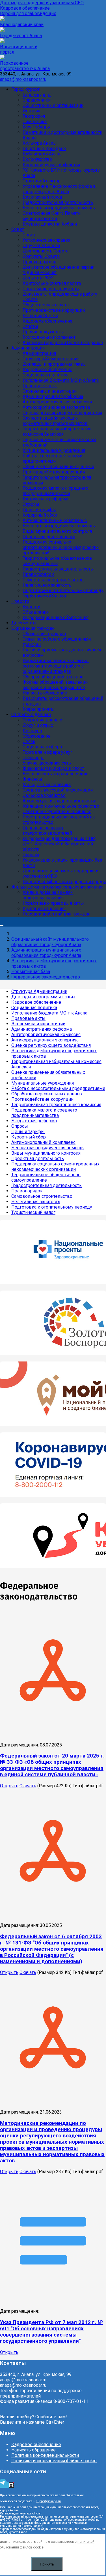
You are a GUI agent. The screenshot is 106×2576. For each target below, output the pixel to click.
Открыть (9, 1786)
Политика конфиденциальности (45, 2455)
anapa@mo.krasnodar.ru (23, 79)
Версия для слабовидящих (28, 13)
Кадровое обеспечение (25, 8)
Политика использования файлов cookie (54, 2461)
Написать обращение (33, 2450)
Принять (47, 2564)
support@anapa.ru (48, 2501)
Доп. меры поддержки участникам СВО (42, 3)
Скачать (28, 1786)
